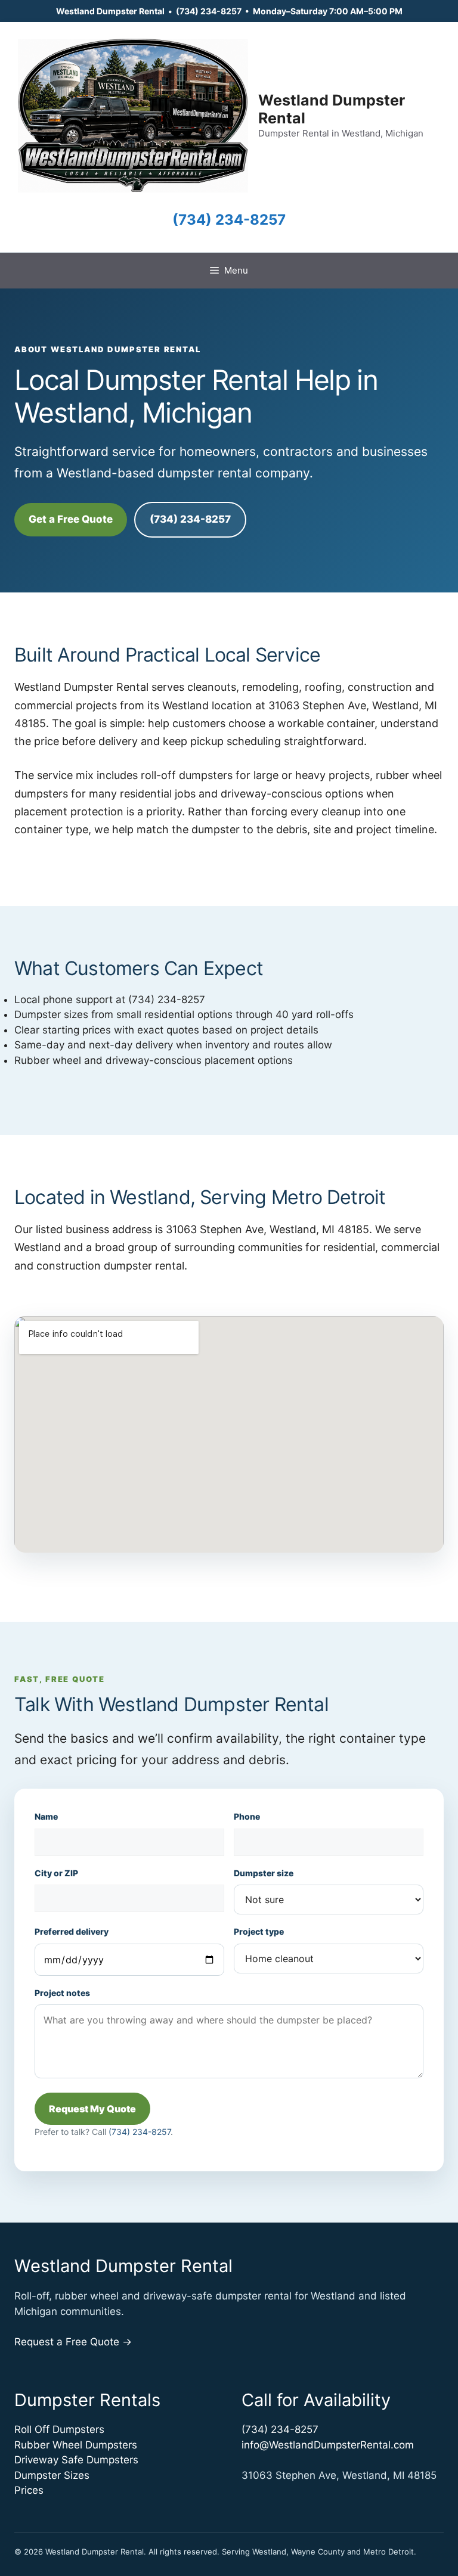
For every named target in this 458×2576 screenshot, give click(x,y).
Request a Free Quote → (73, 2342)
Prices (29, 2490)
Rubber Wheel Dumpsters (76, 2445)
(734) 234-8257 (209, 11)
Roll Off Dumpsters (59, 2429)
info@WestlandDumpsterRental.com (328, 2445)
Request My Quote (92, 2109)
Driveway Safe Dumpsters (76, 2460)
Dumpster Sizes (52, 2475)
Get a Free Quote (71, 519)
